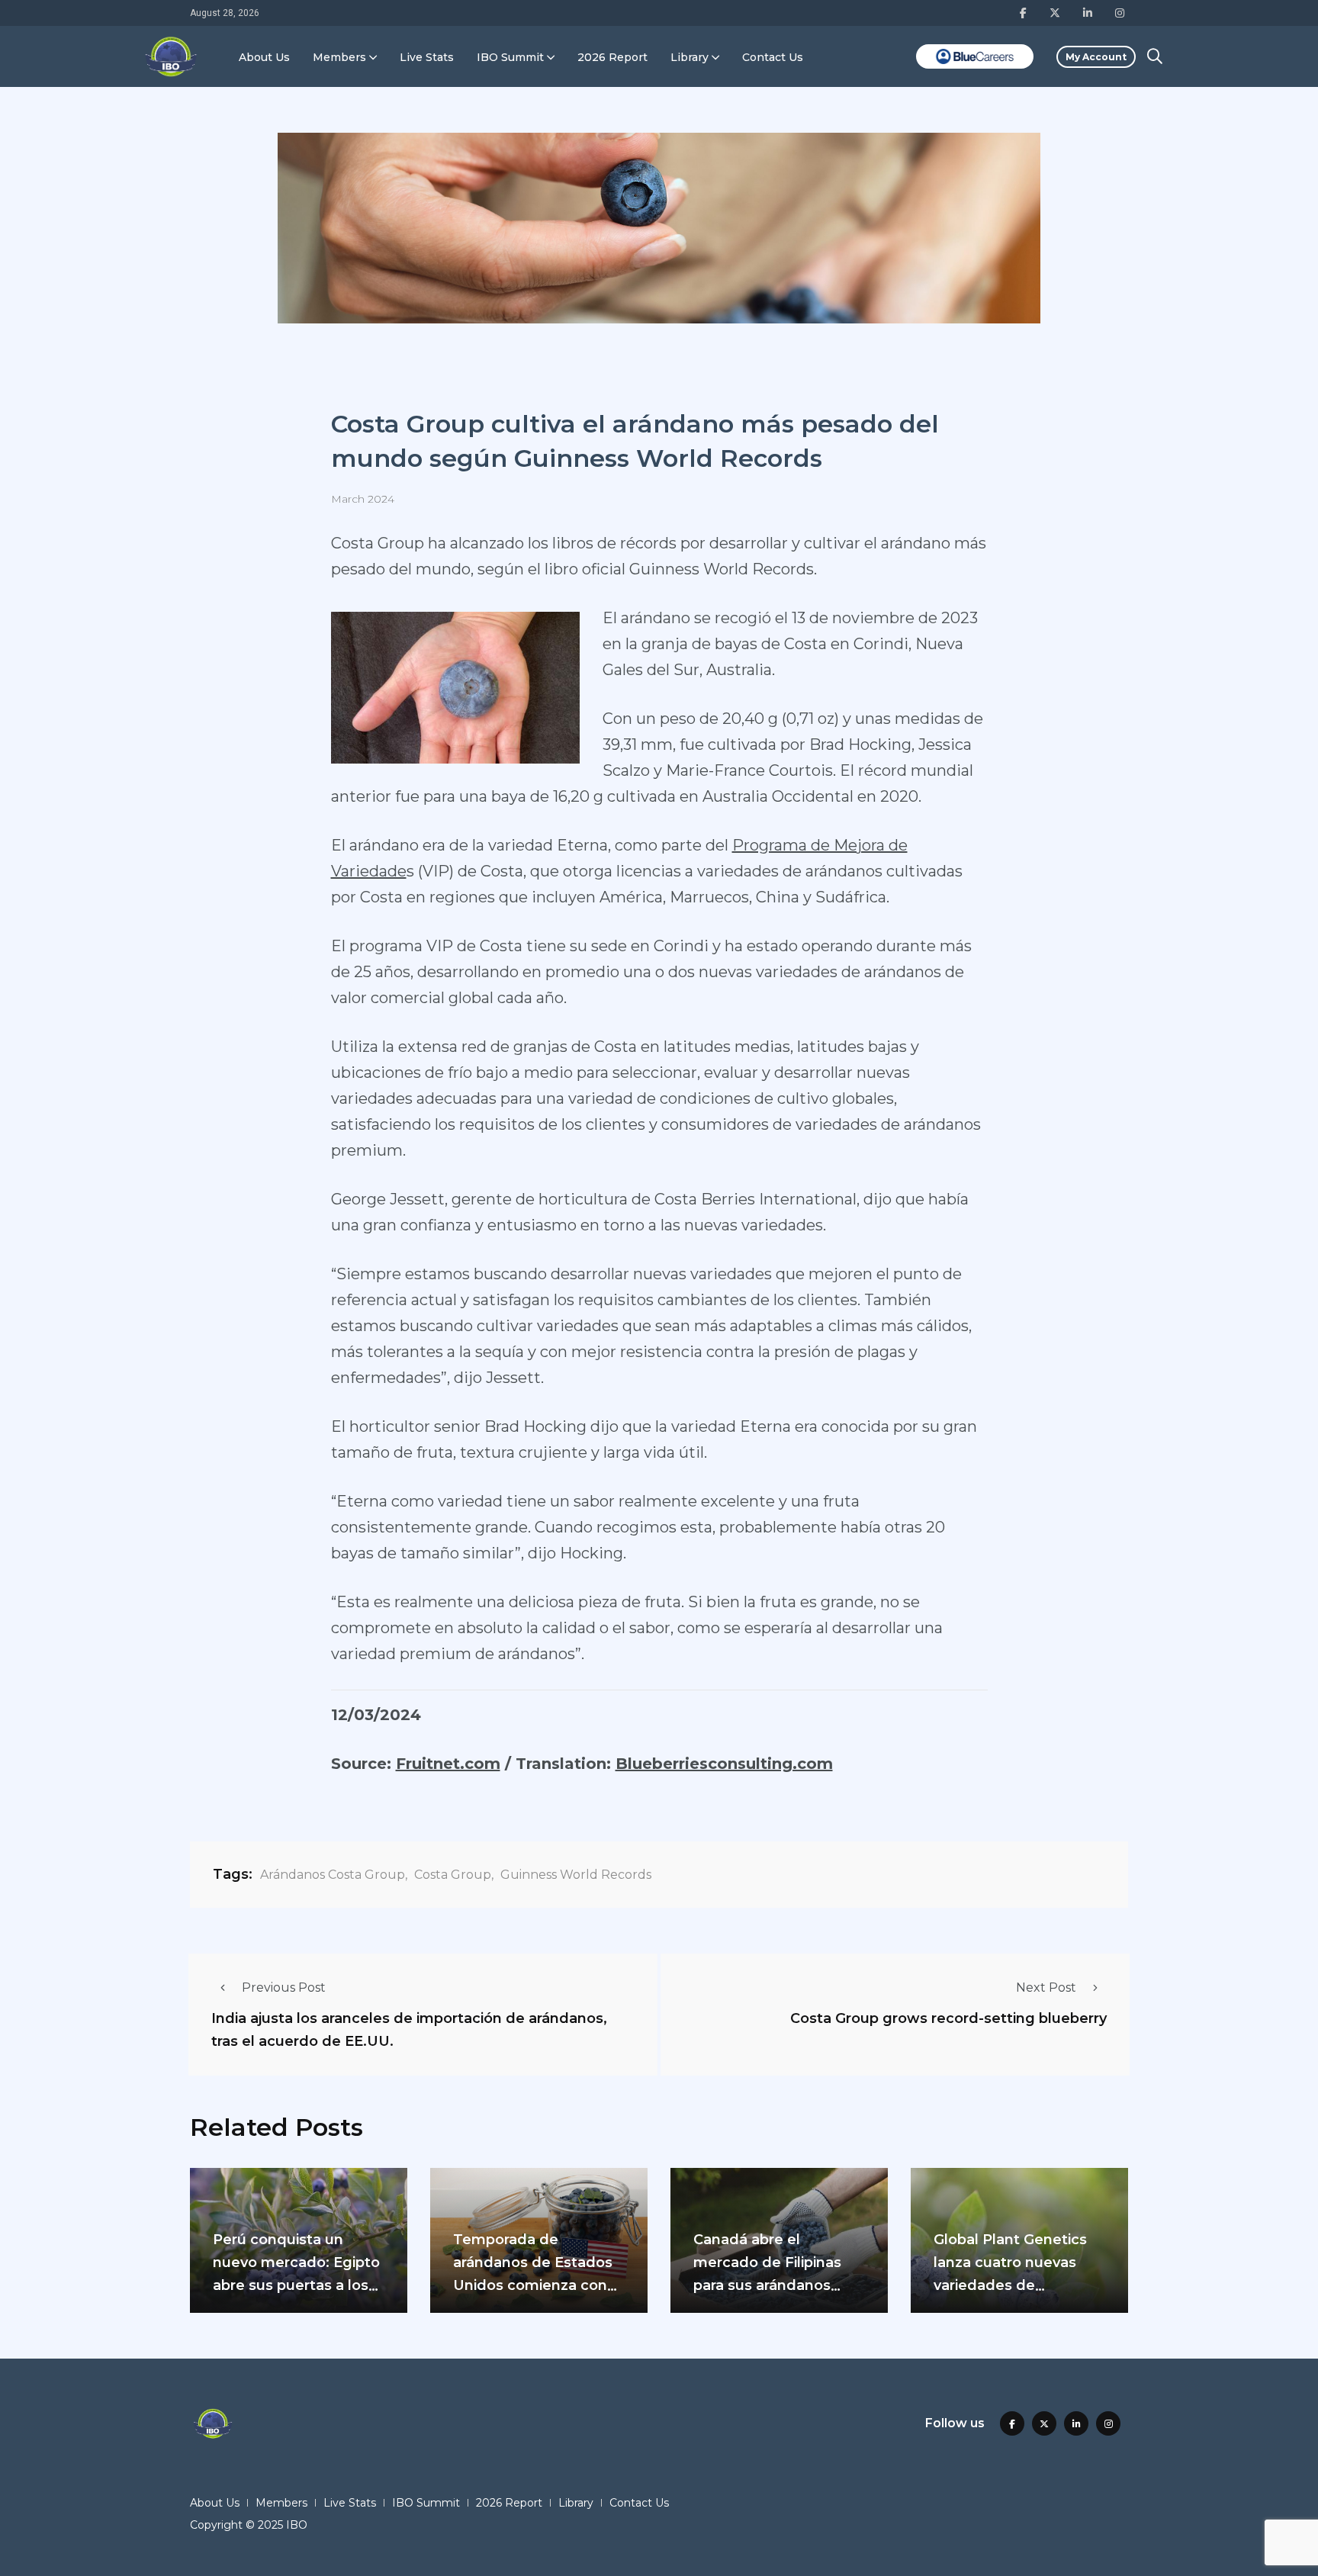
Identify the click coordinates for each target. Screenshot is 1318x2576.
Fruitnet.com (448, 1764)
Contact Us (773, 57)
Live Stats (427, 57)
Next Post (1046, 1987)
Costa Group (453, 1875)
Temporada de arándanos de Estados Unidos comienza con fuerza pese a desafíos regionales (534, 2286)
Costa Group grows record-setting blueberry (948, 2018)
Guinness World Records (576, 1875)
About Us (264, 57)
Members (339, 57)
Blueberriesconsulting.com (724, 1764)
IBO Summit (510, 57)
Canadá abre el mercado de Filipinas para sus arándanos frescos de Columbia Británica (767, 2286)
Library (690, 57)
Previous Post (284, 1987)
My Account (1096, 57)
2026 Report (612, 57)
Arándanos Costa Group (333, 1875)
